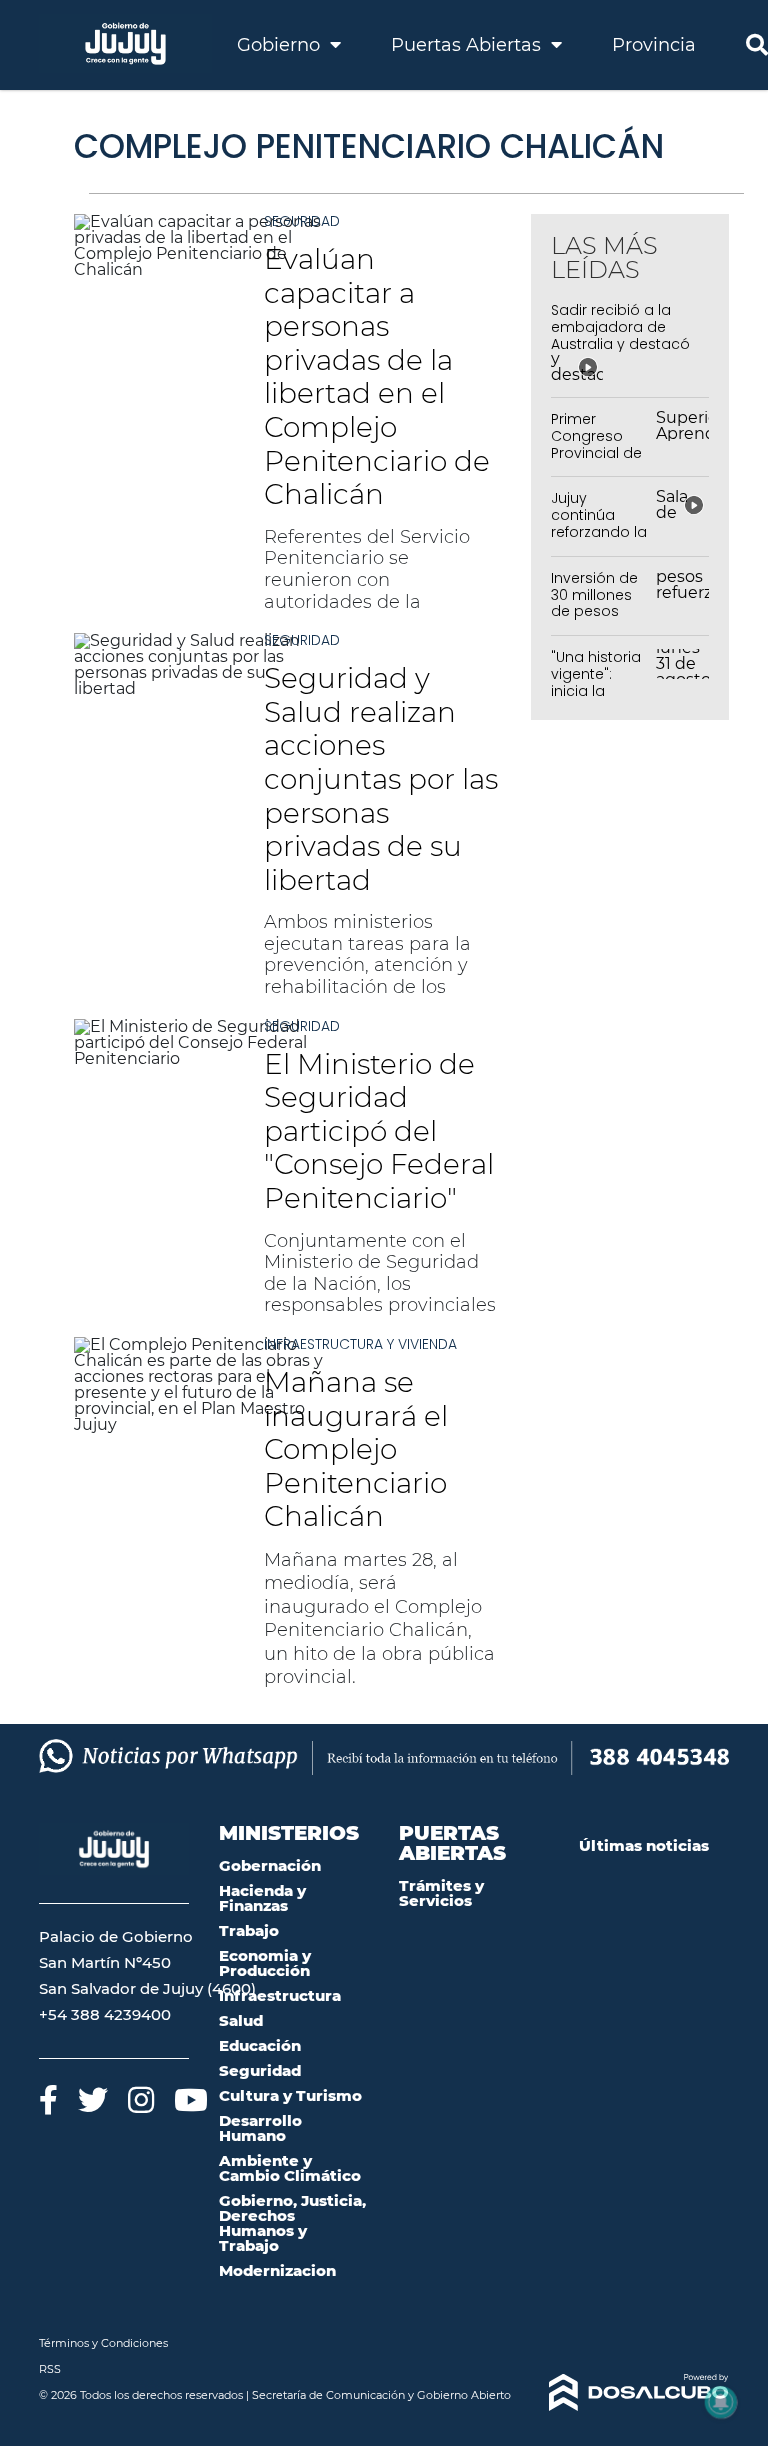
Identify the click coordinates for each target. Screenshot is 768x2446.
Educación (260, 2045)
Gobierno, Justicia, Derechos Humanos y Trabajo (292, 2223)
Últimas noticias (644, 1845)
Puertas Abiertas (468, 45)
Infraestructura (280, 1995)
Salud (241, 2020)
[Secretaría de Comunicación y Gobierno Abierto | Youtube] (191, 2099)
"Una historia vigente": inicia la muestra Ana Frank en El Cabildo (597, 699)
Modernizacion (277, 2270)
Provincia (654, 45)
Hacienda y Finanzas (262, 1898)
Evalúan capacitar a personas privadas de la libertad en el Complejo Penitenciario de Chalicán (377, 376)
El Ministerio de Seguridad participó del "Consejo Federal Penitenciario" (379, 1131)
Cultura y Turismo (290, 2095)
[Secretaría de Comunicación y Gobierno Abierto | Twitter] (93, 2099)
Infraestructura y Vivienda (360, 1344)
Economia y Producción (265, 1963)
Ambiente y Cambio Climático (290, 2168)
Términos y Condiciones (103, 2343)
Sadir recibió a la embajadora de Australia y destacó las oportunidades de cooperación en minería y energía (620, 352)
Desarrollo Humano (260, 2128)
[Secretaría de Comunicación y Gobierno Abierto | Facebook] (48, 2099)
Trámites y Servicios (441, 1893)
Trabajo (249, 1930)
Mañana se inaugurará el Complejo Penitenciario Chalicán (356, 1449)
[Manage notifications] (721, 2402)
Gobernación (270, 1865)
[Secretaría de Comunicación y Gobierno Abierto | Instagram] (141, 2099)
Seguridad (302, 221)
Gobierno (281, 45)
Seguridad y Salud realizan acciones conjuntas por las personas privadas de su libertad (381, 779)
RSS (50, 2369)
